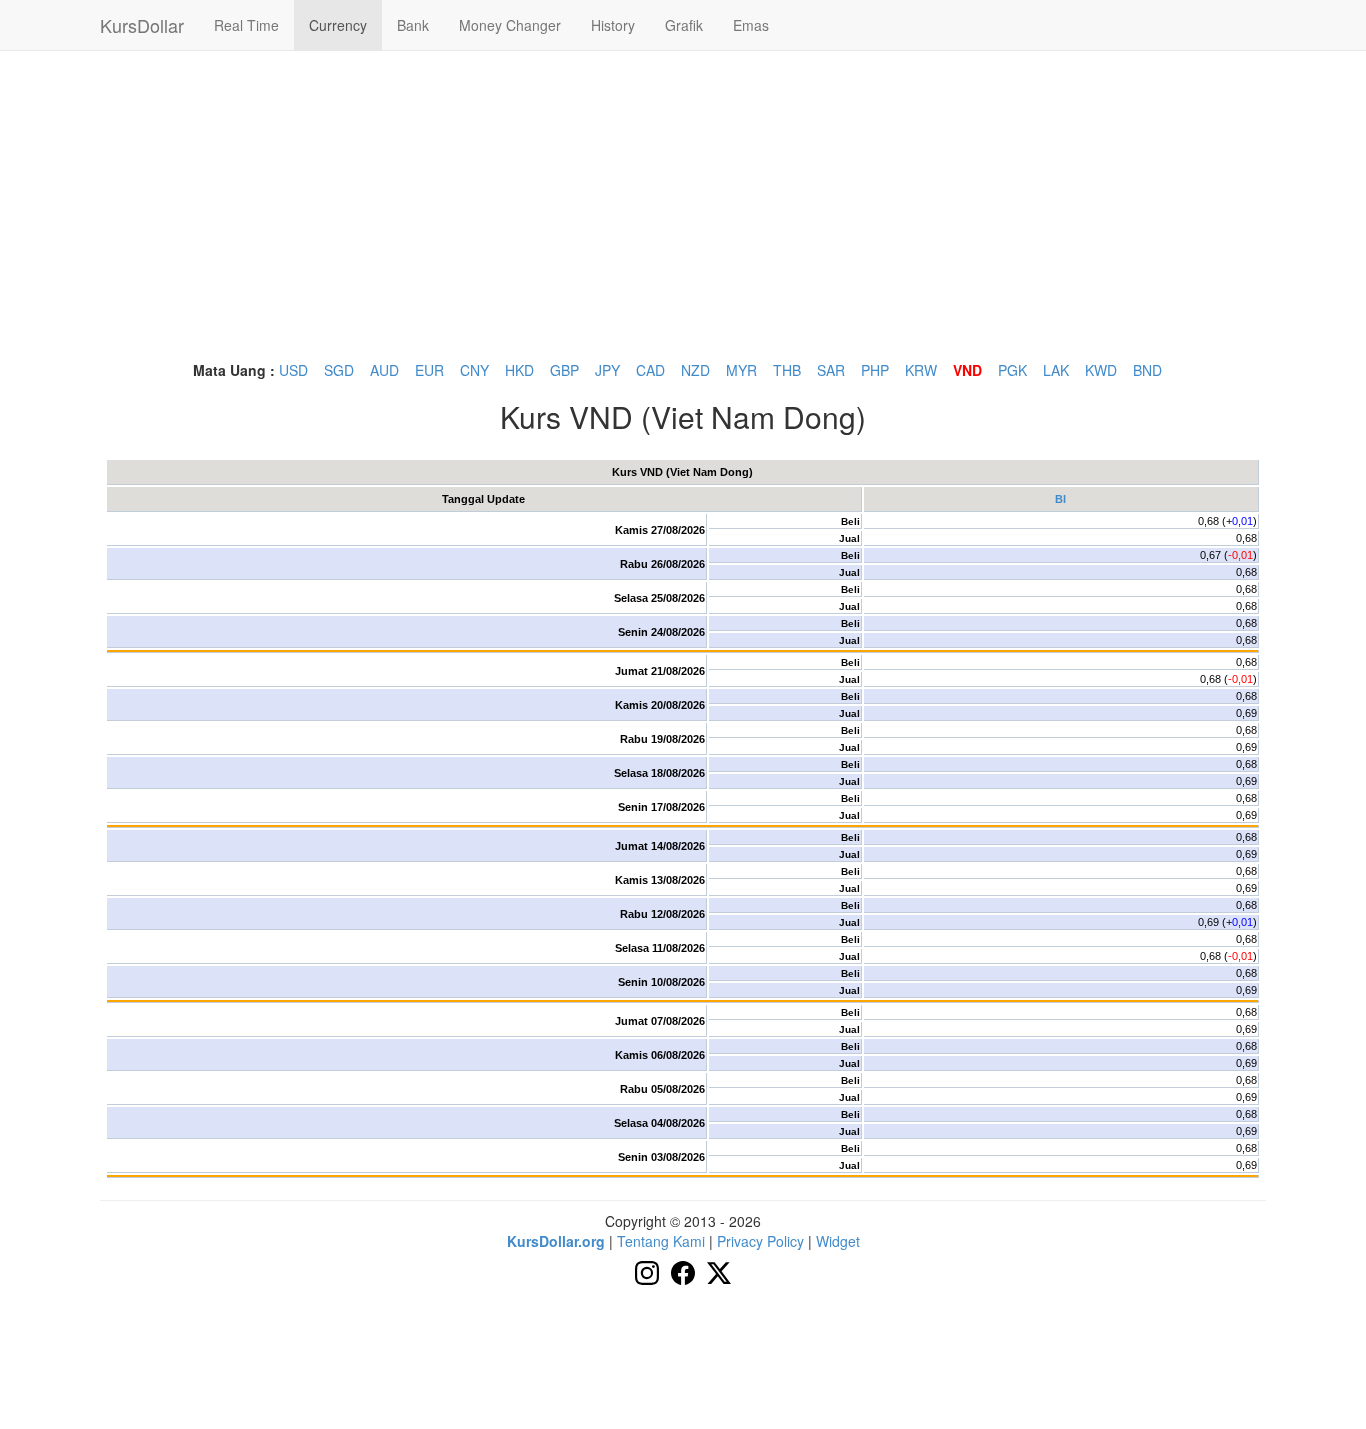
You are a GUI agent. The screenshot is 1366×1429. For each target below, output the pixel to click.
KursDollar (142, 25)
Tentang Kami (661, 1241)
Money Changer (510, 25)
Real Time (246, 25)
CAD (650, 370)
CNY (474, 370)
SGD (339, 370)
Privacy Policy (760, 1241)
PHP (875, 370)
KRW (921, 370)
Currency (338, 25)
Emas (751, 25)
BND (1147, 370)
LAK (1056, 370)
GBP (564, 370)
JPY (607, 370)
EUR (429, 370)
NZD (695, 370)
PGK (1012, 370)
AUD (384, 370)
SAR (831, 370)
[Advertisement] (683, 205)
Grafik (684, 25)
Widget (838, 1241)
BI (1060, 499)
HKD (519, 370)
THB (787, 370)
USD (293, 370)
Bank (413, 25)
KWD (1101, 370)
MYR (741, 370)
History (613, 25)
